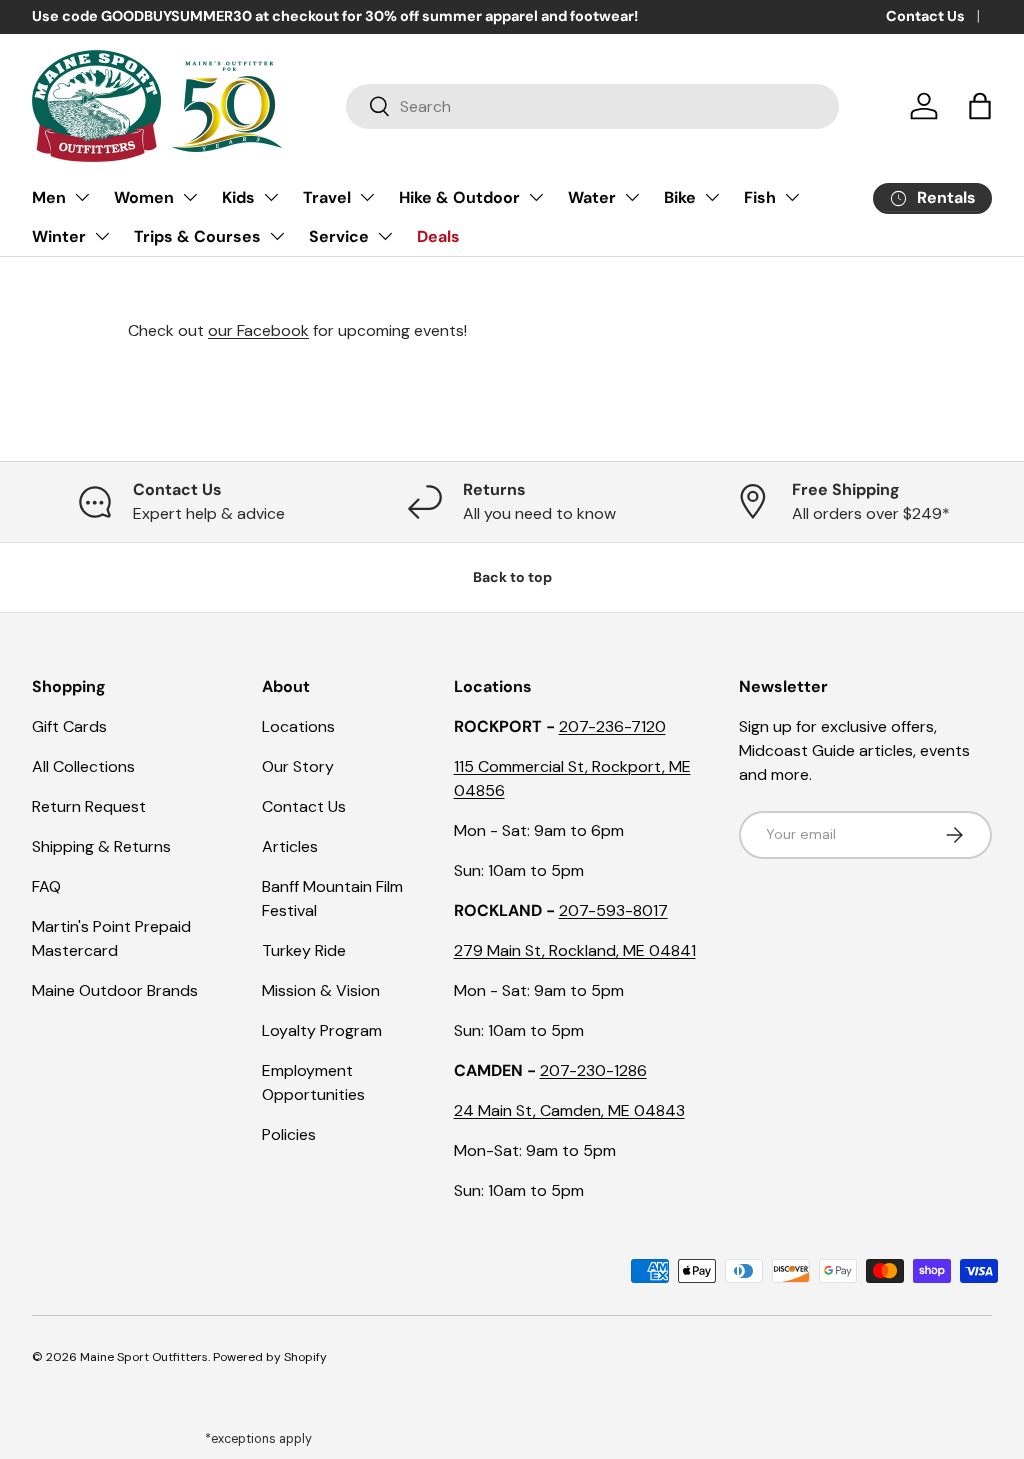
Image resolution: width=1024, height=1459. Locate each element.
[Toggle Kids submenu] (271, 197)
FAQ (46, 886)
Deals (438, 236)
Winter (59, 236)
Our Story (298, 766)
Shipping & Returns (101, 846)
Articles (290, 846)
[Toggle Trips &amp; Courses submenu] (277, 236)
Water (592, 197)
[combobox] (592, 106)
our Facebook (258, 330)
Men (49, 197)
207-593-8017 (613, 910)
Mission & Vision (321, 990)
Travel (327, 197)
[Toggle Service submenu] (385, 236)
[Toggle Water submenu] (632, 197)
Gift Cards (69, 726)
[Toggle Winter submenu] (102, 236)
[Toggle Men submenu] (82, 197)
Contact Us (925, 16)
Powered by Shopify (270, 1357)
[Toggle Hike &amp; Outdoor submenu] (536, 197)
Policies (289, 1134)
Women (144, 197)
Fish (760, 197)
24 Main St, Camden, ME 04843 (569, 1110)
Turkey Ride (304, 950)
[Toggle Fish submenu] (792, 197)
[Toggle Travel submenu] (367, 197)
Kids (238, 197)
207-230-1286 (593, 1070)
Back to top (512, 577)
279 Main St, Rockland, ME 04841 (575, 950)
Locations (298, 726)
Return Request (89, 806)
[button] (980, 106)
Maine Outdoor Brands (115, 990)
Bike (680, 197)
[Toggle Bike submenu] (712, 197)
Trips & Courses (197, 236)
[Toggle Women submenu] (190, 197)
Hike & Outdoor (459, 197)
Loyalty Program (322, 1030)
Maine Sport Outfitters (144, 1357)
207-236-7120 (612, 726)
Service (339, 236)
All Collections (83, 766)
